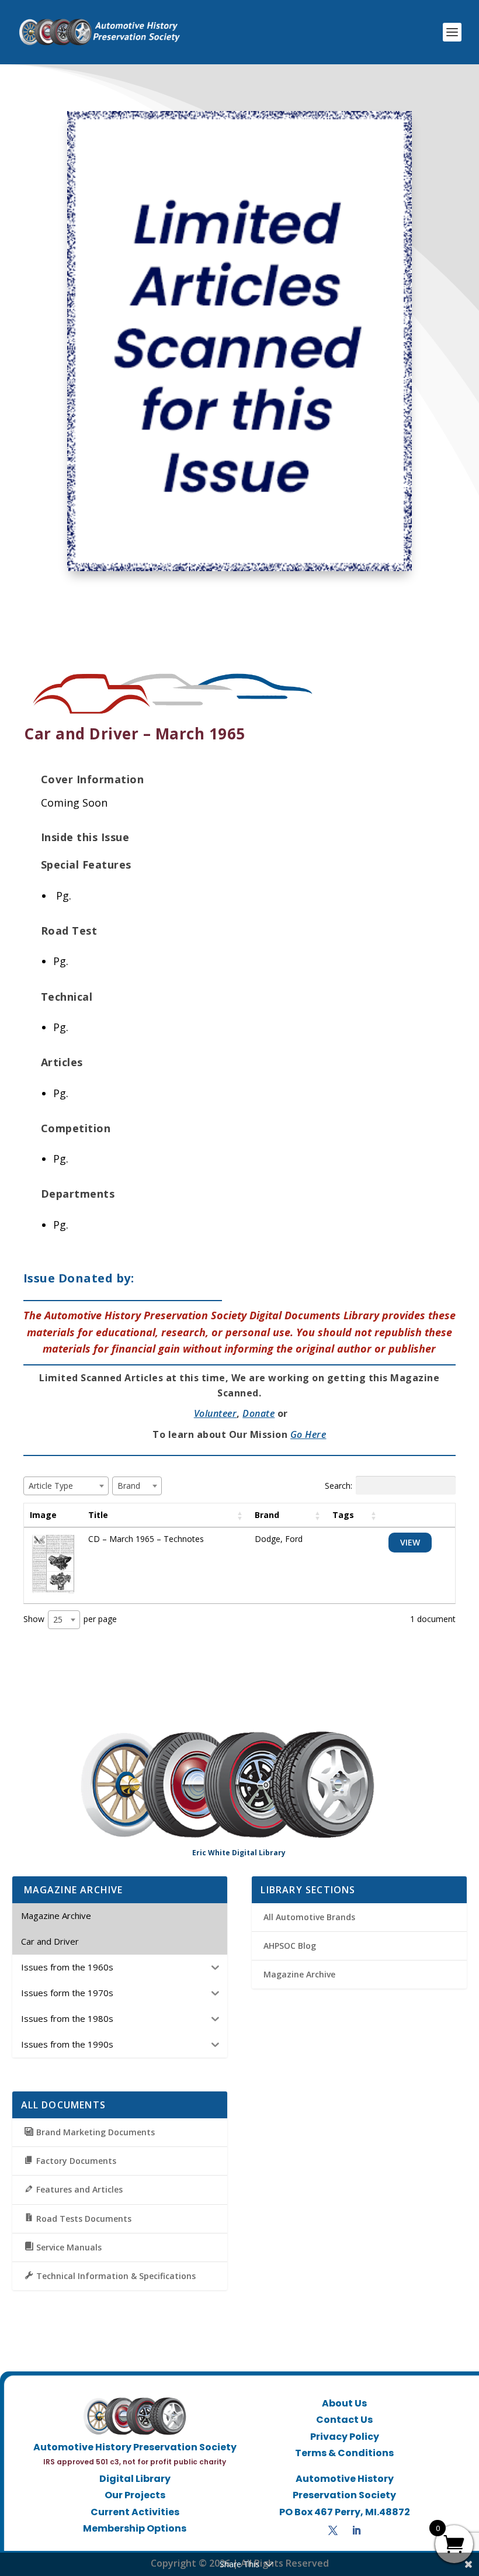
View (410, 1542)
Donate (258, 1413)
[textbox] (54, 1486)
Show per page (70, 1619)
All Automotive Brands (309, 1917)
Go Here (308, 1434)
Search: (339, 1486)
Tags (343, 1515)
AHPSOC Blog (290, 1946)
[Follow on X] (333, 2530)
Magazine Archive (299, 1974)
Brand (267, 1515)
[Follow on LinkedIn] (356, 2530)
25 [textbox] (58, 1619)
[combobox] (66, 1486)
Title (98, 1515)
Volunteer (216, 1413)
